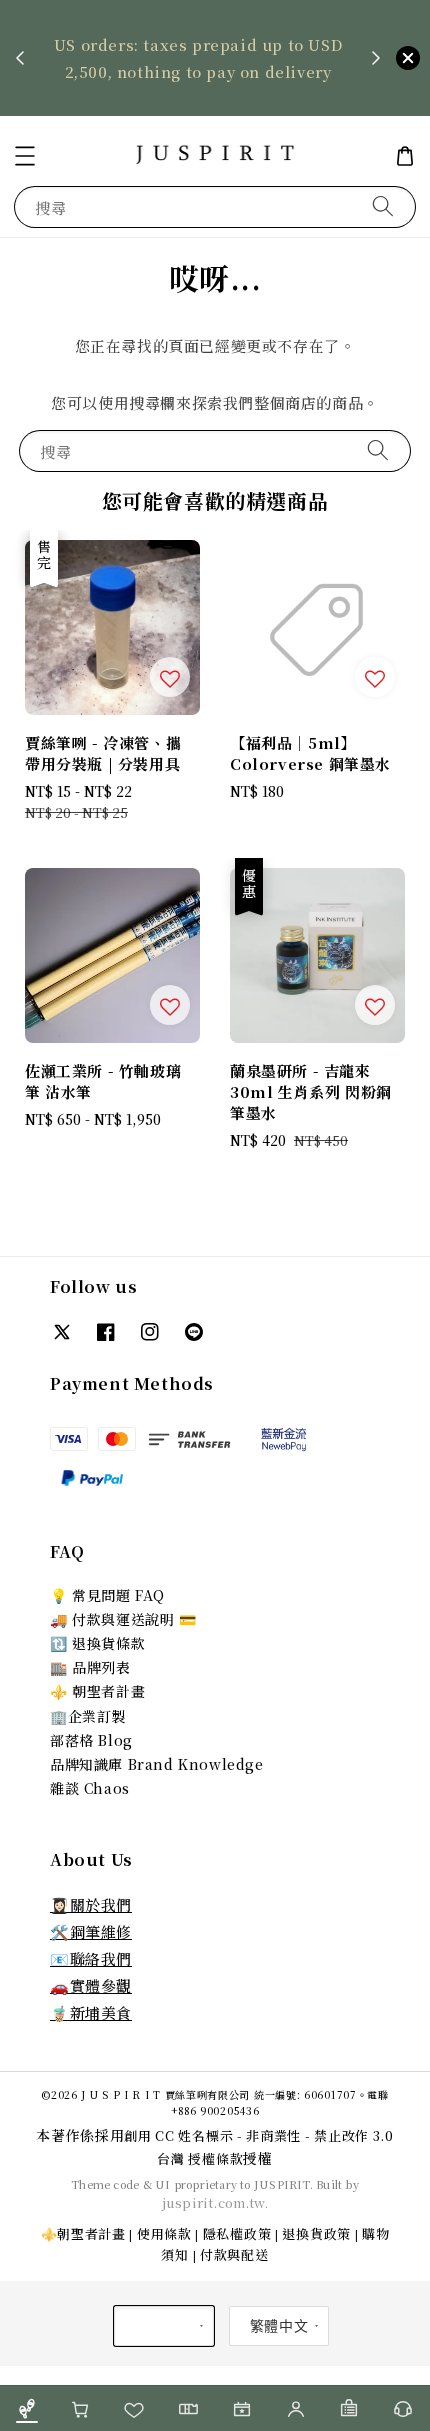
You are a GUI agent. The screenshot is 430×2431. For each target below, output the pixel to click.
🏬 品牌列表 (90, 1667)
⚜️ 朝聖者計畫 (97, 1691)
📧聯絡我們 (91, 1958)
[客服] (403, 2408)
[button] (25, 156)
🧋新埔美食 (91, 2012)
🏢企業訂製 (88, 1716)
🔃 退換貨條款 (97, 1643)
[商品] (27, 2408)
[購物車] (81, 2408)
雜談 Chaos (90, 1788)
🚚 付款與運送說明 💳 (123, 1619)
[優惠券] (188, 2408)
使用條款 (164, 2233)
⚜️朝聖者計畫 (83, 2233)
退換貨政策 (316, 2233)
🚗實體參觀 (91, 1985)
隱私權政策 (237, 2233)
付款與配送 (234, 2254)
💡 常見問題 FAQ (107, 1595)
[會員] (296, 2408)
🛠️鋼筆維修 (91, 1931)
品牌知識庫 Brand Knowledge (157, 1764)
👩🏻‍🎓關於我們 (91, 1904)
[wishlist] (135, 2408)
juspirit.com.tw (213, 2202)
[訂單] (350, 2408)
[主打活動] (242, 2408)
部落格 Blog (91, 1740)
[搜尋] (383, 206)
